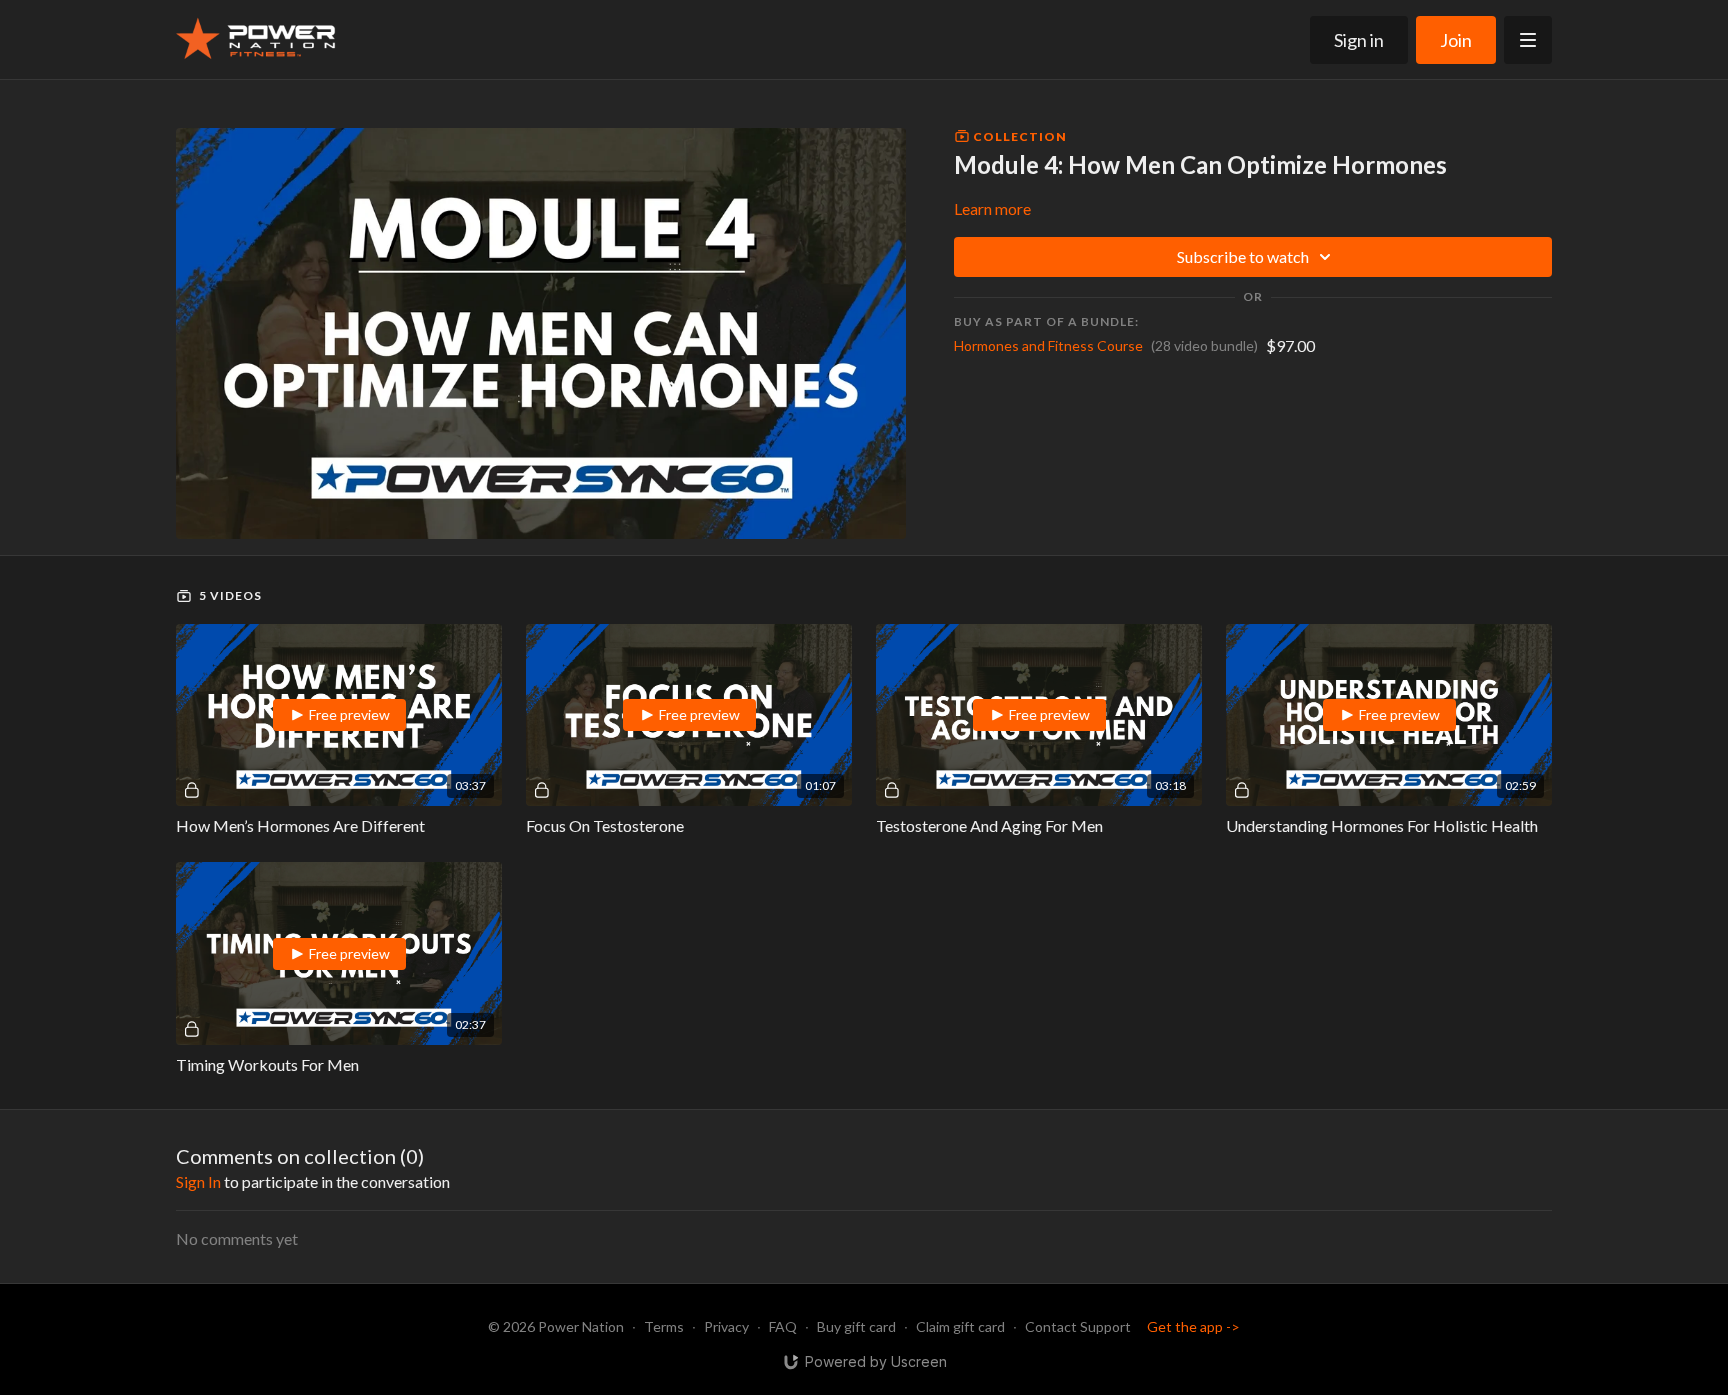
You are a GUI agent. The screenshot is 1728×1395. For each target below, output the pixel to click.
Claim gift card (960, 1326)
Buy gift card (856, 1326)
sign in (198, 1181)
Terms (664, 1326)
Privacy (726, 1326)
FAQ (783, 1326)
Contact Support (1078, 1326)
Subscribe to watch (1243, 256)
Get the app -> (1193, 1326)
